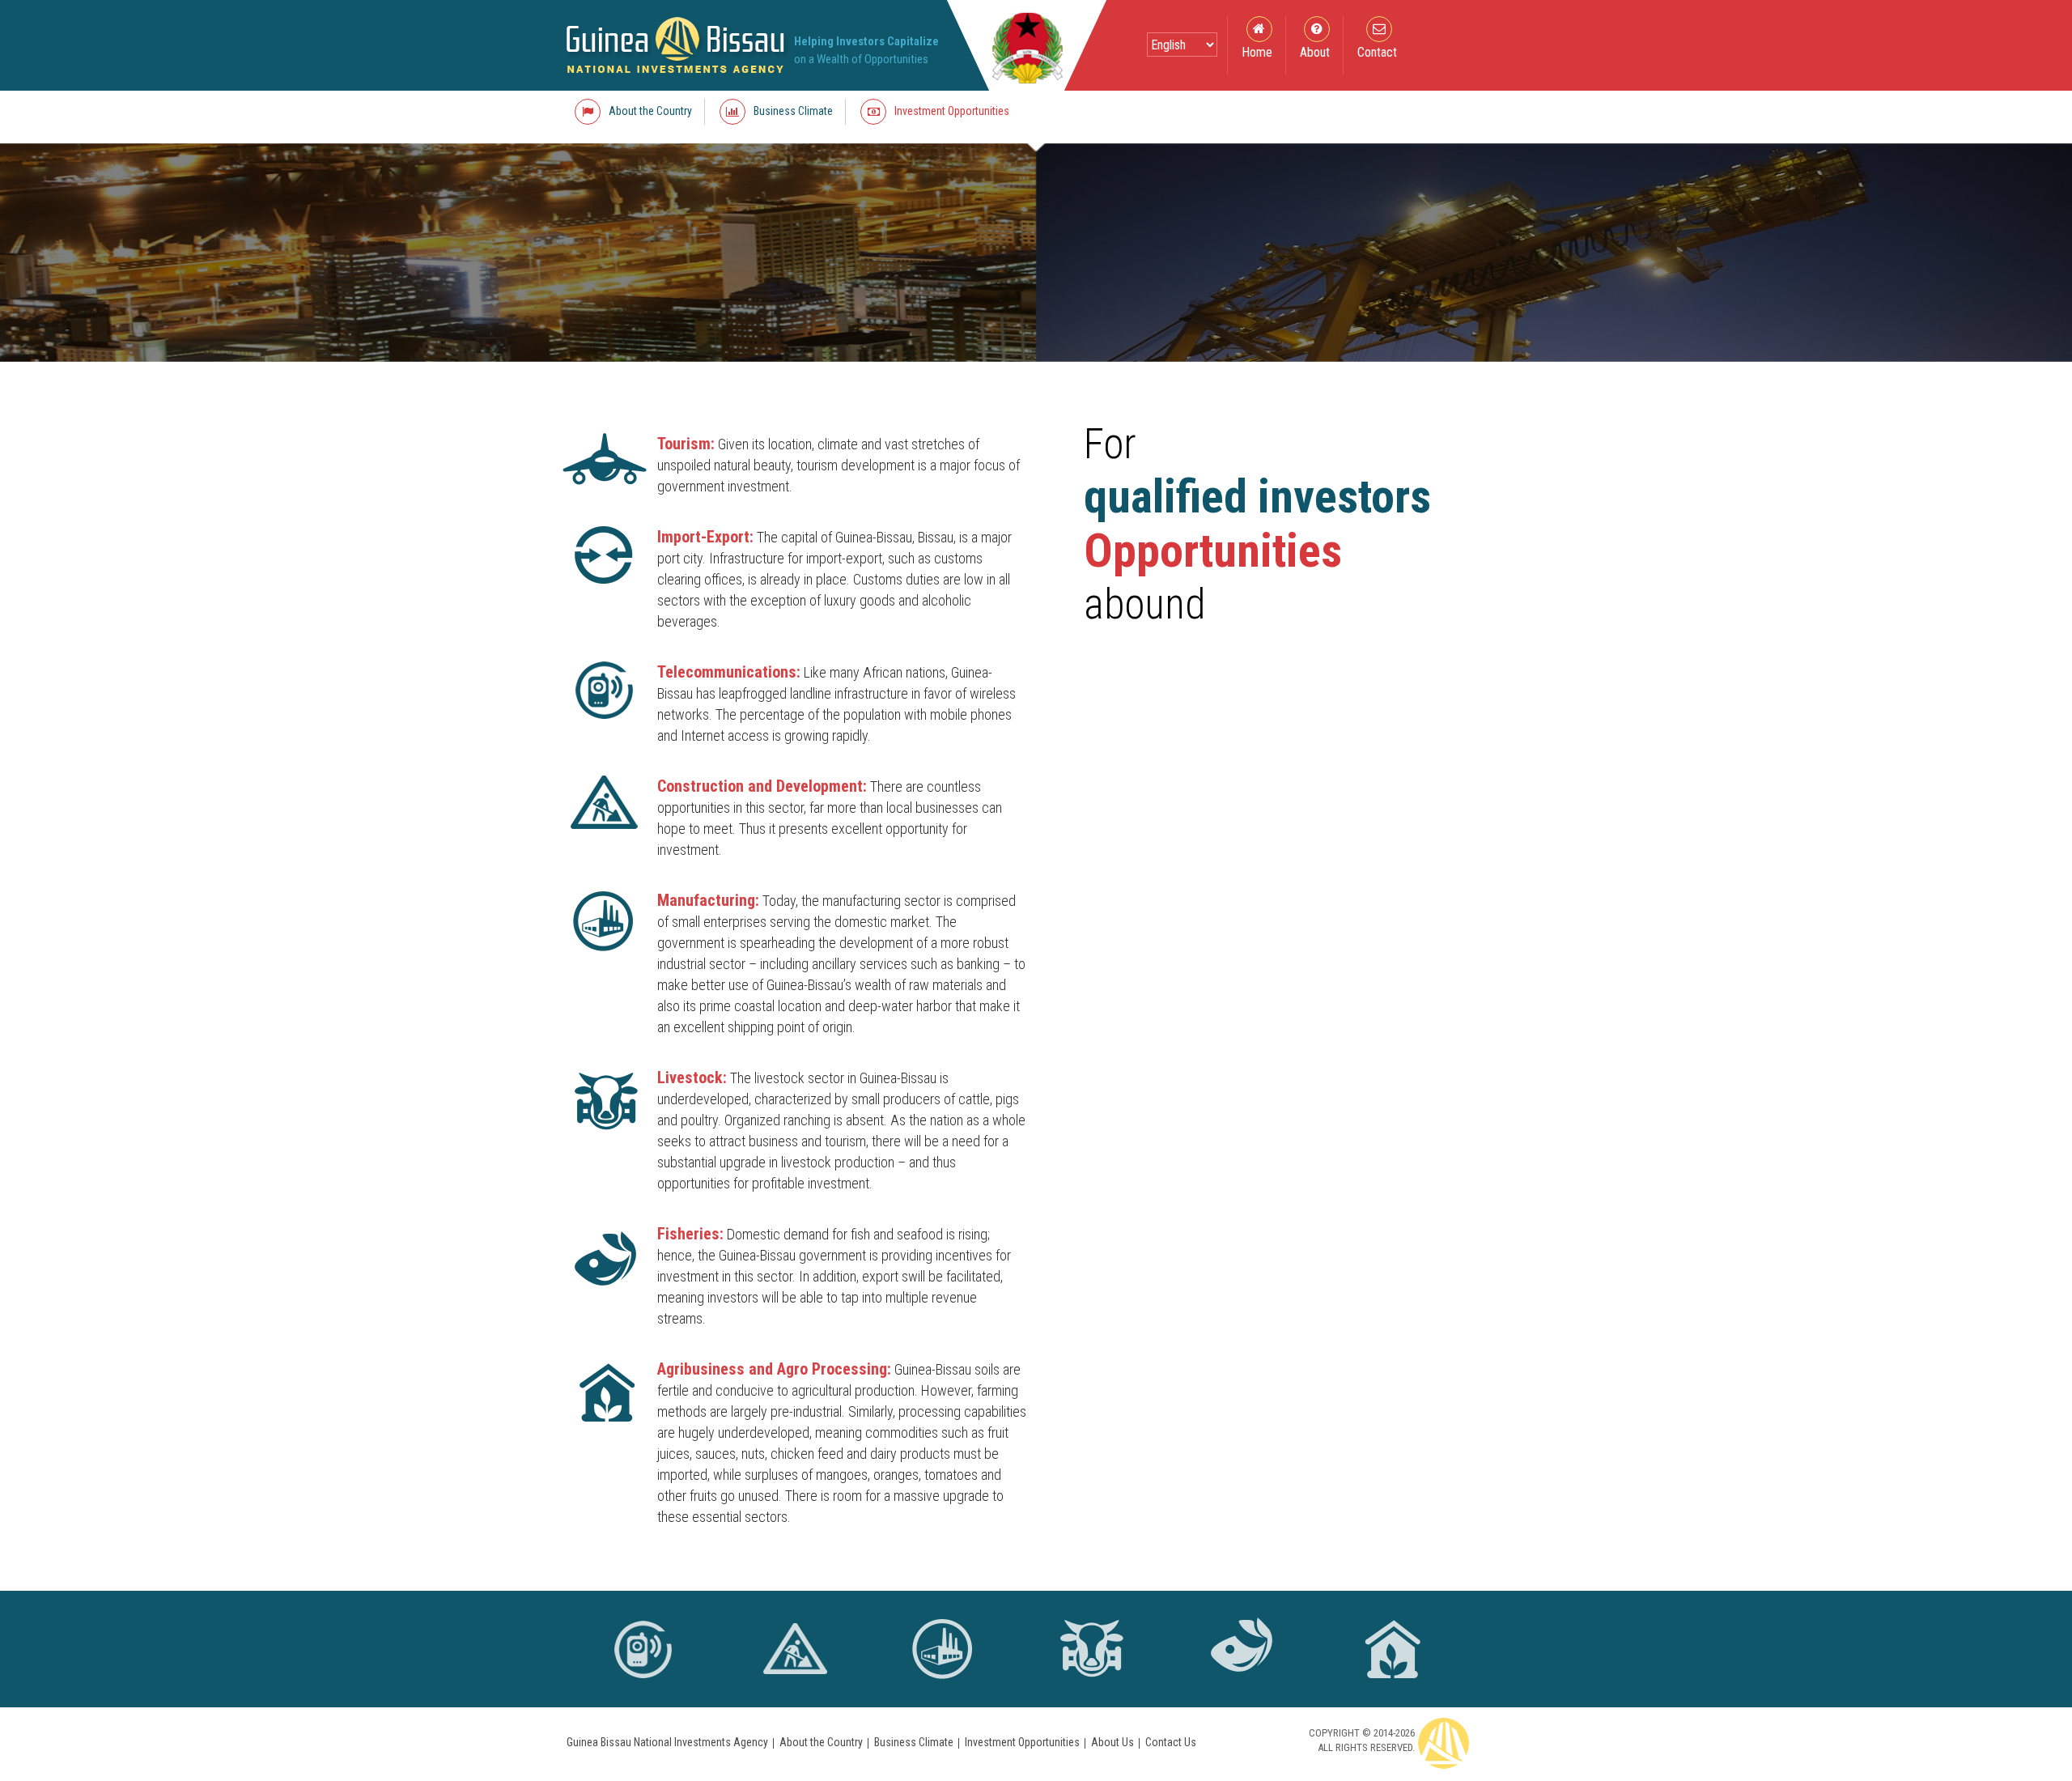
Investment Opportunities (1022, 1742)
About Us (1112, 1742)
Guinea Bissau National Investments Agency (667, 1742)
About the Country (821, 1742)
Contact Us (1171, 1742)
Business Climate (914, 1742)
